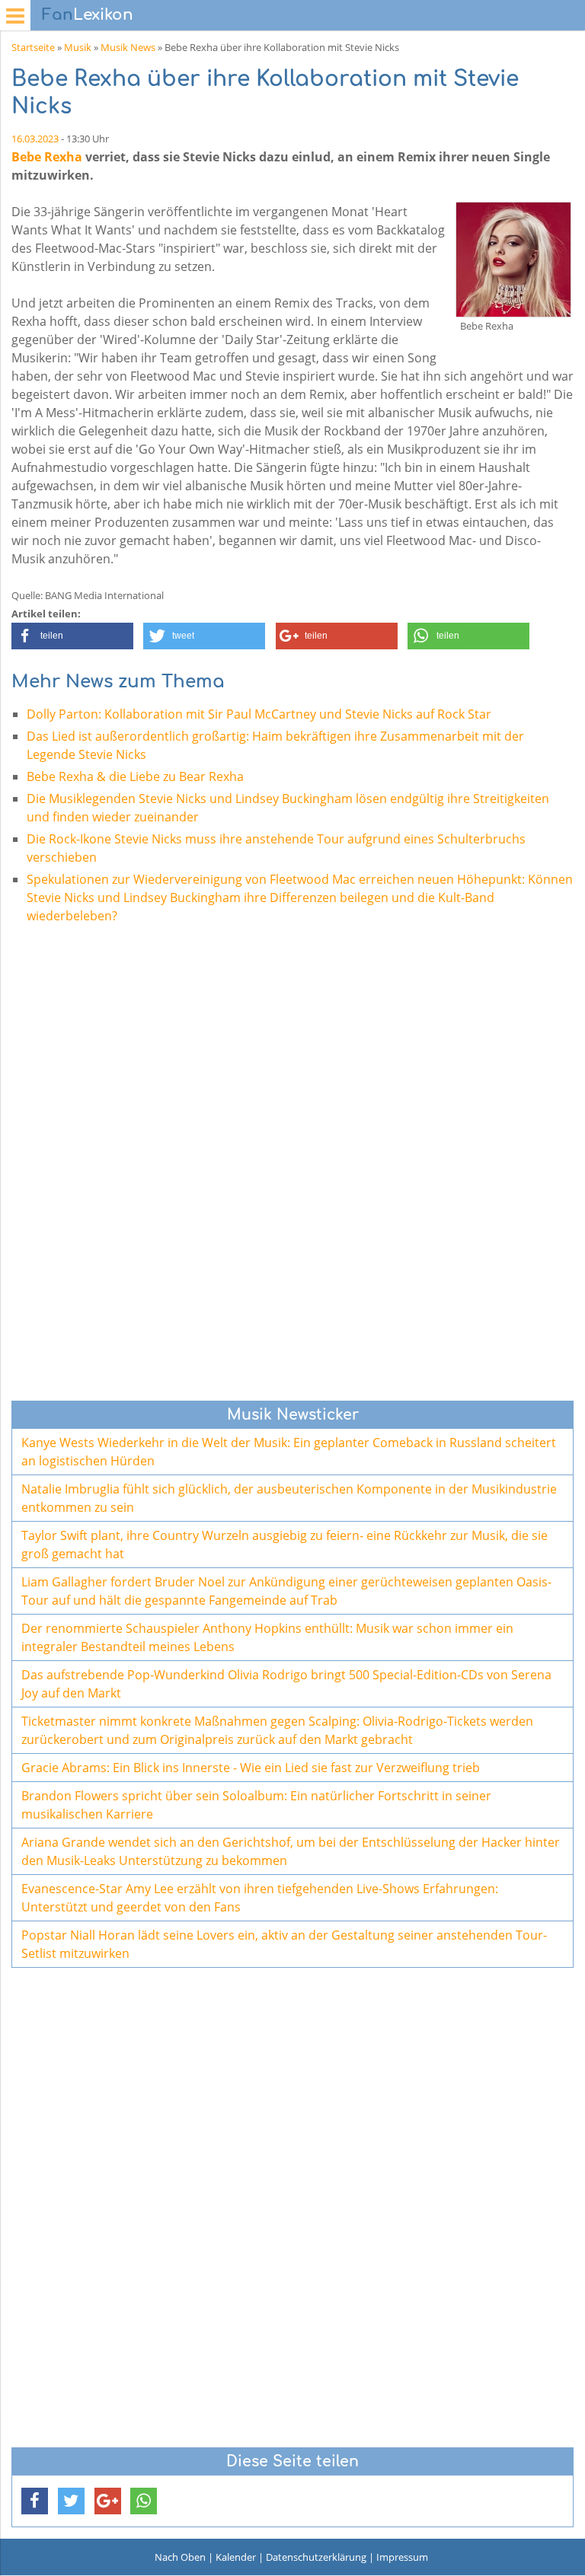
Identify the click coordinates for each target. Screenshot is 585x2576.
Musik (78, 47)
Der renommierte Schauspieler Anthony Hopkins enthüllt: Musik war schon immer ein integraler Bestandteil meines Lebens (267, 1637)
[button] (72, 636)
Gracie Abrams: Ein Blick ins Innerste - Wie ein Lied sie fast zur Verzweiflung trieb (251, 1768)
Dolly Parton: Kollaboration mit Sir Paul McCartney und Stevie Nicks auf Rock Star (259, 714)
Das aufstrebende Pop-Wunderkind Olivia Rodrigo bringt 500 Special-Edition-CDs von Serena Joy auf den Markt (286, 1684)
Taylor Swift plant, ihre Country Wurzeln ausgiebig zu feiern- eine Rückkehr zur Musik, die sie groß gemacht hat (285, 1545)
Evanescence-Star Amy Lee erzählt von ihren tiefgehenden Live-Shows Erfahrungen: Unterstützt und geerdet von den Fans (260, 1898)
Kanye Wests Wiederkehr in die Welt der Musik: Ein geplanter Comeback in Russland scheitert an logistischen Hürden (289, 1452)
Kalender (236, 2557)
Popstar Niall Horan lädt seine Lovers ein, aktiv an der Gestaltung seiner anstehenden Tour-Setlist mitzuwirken (284, 1944)
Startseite (33, 47)
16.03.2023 (35, 139)
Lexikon (88, 15)
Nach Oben (180, 2557)
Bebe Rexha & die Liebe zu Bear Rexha (135, 776)
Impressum (402, 2557)
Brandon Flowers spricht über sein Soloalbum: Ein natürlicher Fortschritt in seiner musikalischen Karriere (256, 1805)
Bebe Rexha (47, 157)
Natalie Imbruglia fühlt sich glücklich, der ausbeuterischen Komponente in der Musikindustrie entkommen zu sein (289, 1498)
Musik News (128, 47)
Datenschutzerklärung (316, 2557)
